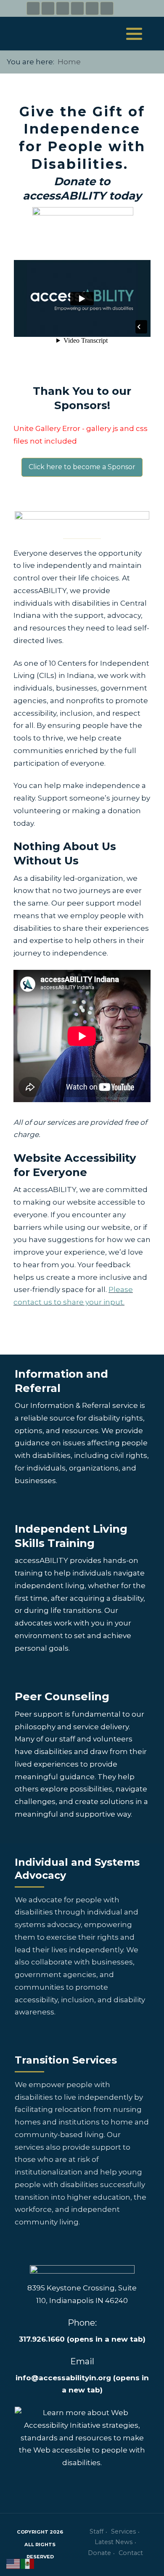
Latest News (114, 2542)
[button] (134, 34)
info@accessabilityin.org (63, 2378)
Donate (99, 2553)
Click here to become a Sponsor (82, 467)
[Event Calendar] (107, 8)
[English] (13, 2563)
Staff (97, 2531)
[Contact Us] (77, 8)
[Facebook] (33, 8)
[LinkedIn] (63, 8)
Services (123, 2531)
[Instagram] (48, 8)
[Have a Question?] (92, 8)
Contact (131, 2553)
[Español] (28, 2563)
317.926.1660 (82, 2339)
